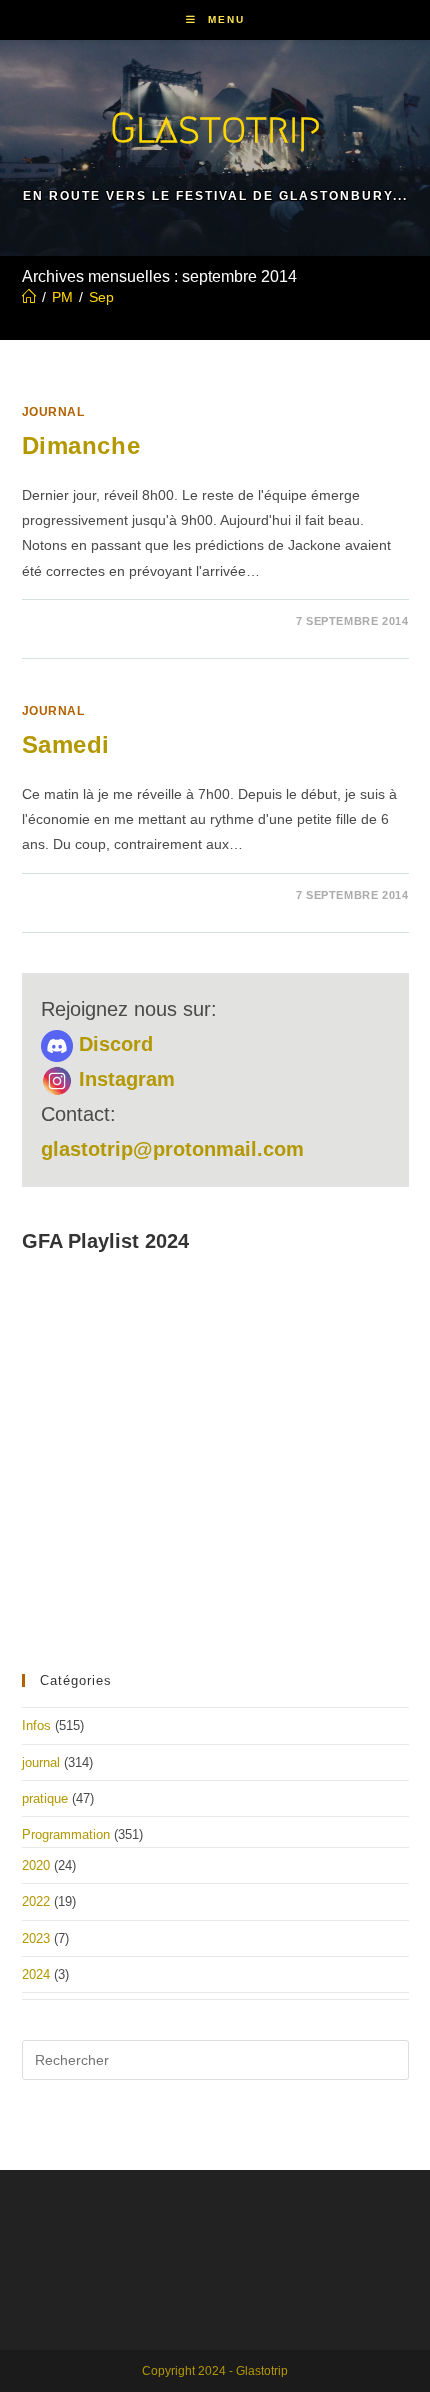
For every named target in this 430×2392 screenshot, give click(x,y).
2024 (36, 1974)
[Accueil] (29, 297)
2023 (36, 1938)
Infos (36, 1725)
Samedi (66, 744)
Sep (101, 297)
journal (53, 412)
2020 (36, 1865)
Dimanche (81, 445)
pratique (45, 1798)
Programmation (66, 1834)
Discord (113, 1044)
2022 (36, 1901)
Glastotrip (215, 127)
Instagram (124, 1079)
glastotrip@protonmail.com (172, 1149)
